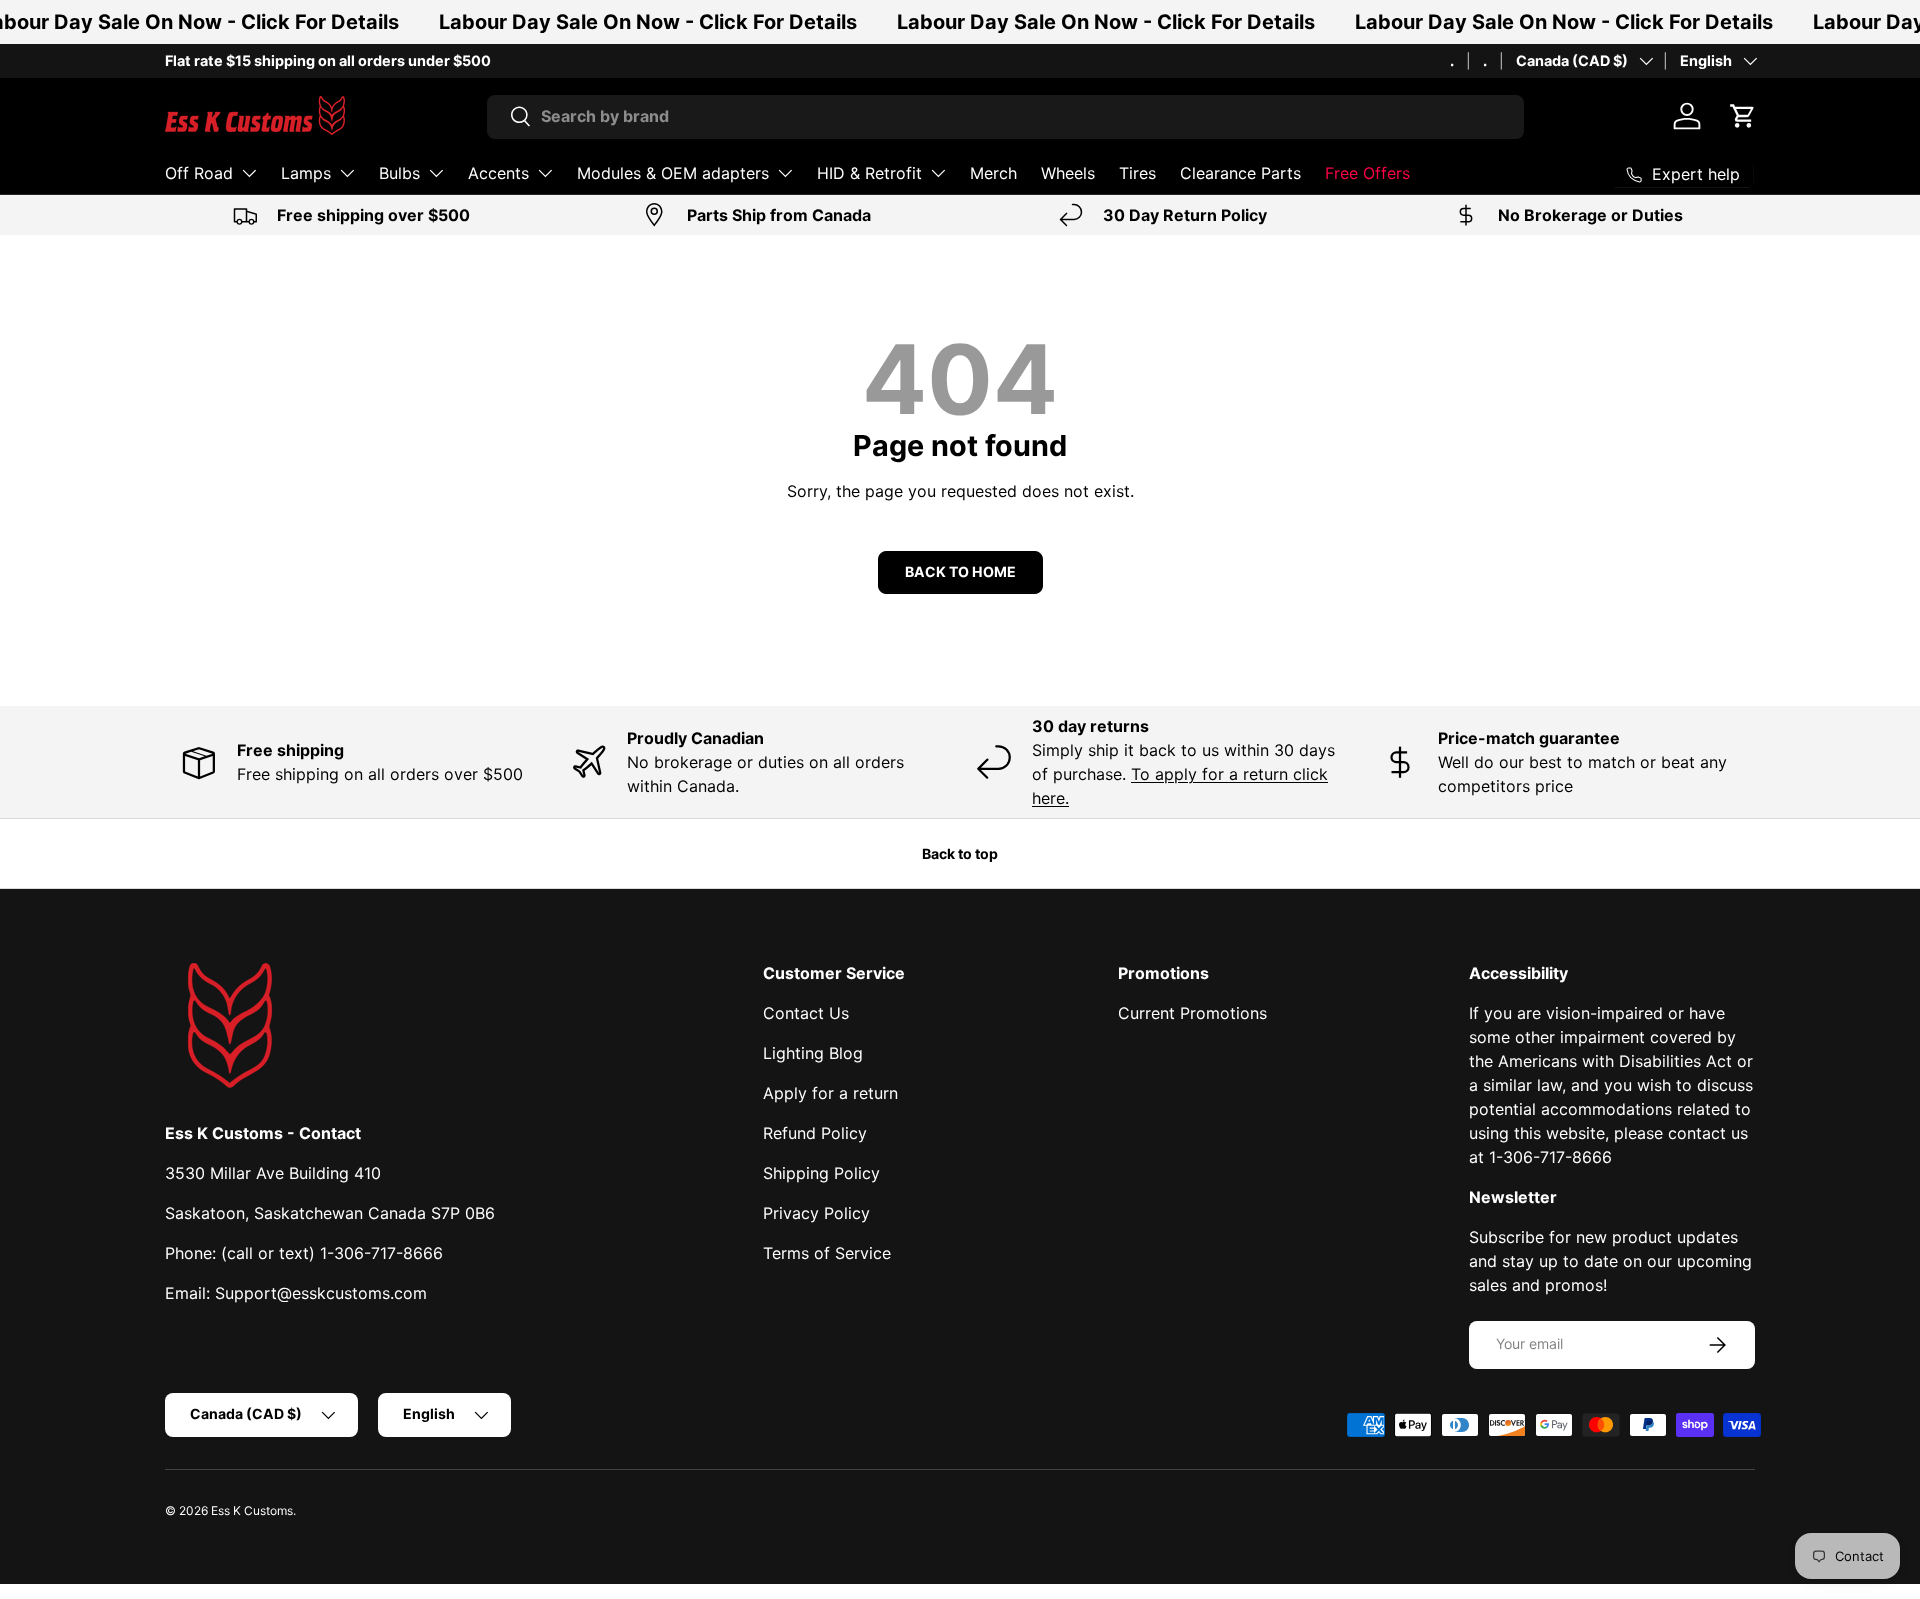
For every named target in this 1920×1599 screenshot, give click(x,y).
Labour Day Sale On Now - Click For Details (648, 22)
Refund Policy (815, 1133)
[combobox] (1005, 116)
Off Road (199, 173)
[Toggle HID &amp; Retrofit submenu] (938, 173)
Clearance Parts (1240, 173)
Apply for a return (830, 1093)
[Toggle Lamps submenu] (347, 173)
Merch (993, 173)
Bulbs (399, 173)
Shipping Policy (821, 1173)
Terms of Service (827, 1253)
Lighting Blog (813, 1053)
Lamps (306, 173)
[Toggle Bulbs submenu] (436, 173)
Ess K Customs (252, 1510)
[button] (1743, 116)
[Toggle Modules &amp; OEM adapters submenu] (785, 173)
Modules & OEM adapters (673, 173)
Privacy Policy (816, 1213)
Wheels (1068, 173)
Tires (1137, 173)
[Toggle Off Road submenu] (249, 173)
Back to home (960, 571)
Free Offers (1367, 173)
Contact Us (806, 1013)
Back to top (960, 853)
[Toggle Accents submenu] (545, 173)
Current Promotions (1192, 1013)
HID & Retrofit (869, 173)
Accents (498, 173)
